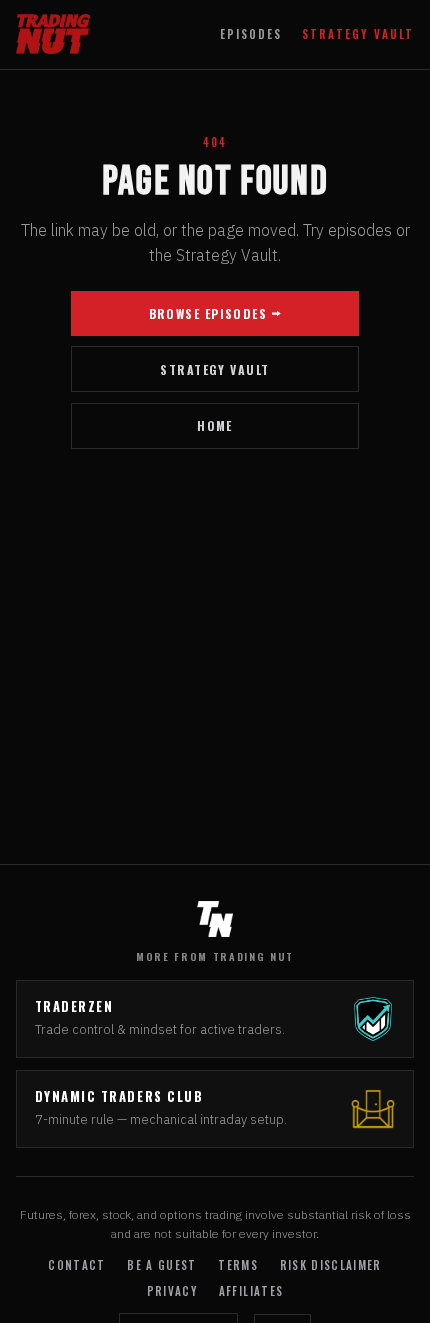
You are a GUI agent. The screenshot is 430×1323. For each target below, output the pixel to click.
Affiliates (251, 1291)
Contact (76, 1265)
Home (215, 425)
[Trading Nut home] (53, 34)
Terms (238, 1265)
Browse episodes (208, 313)
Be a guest (161, 1265)
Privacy (172, 1291)
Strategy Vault (358, 34)
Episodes (251, 34)
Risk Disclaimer (331, 1265)
